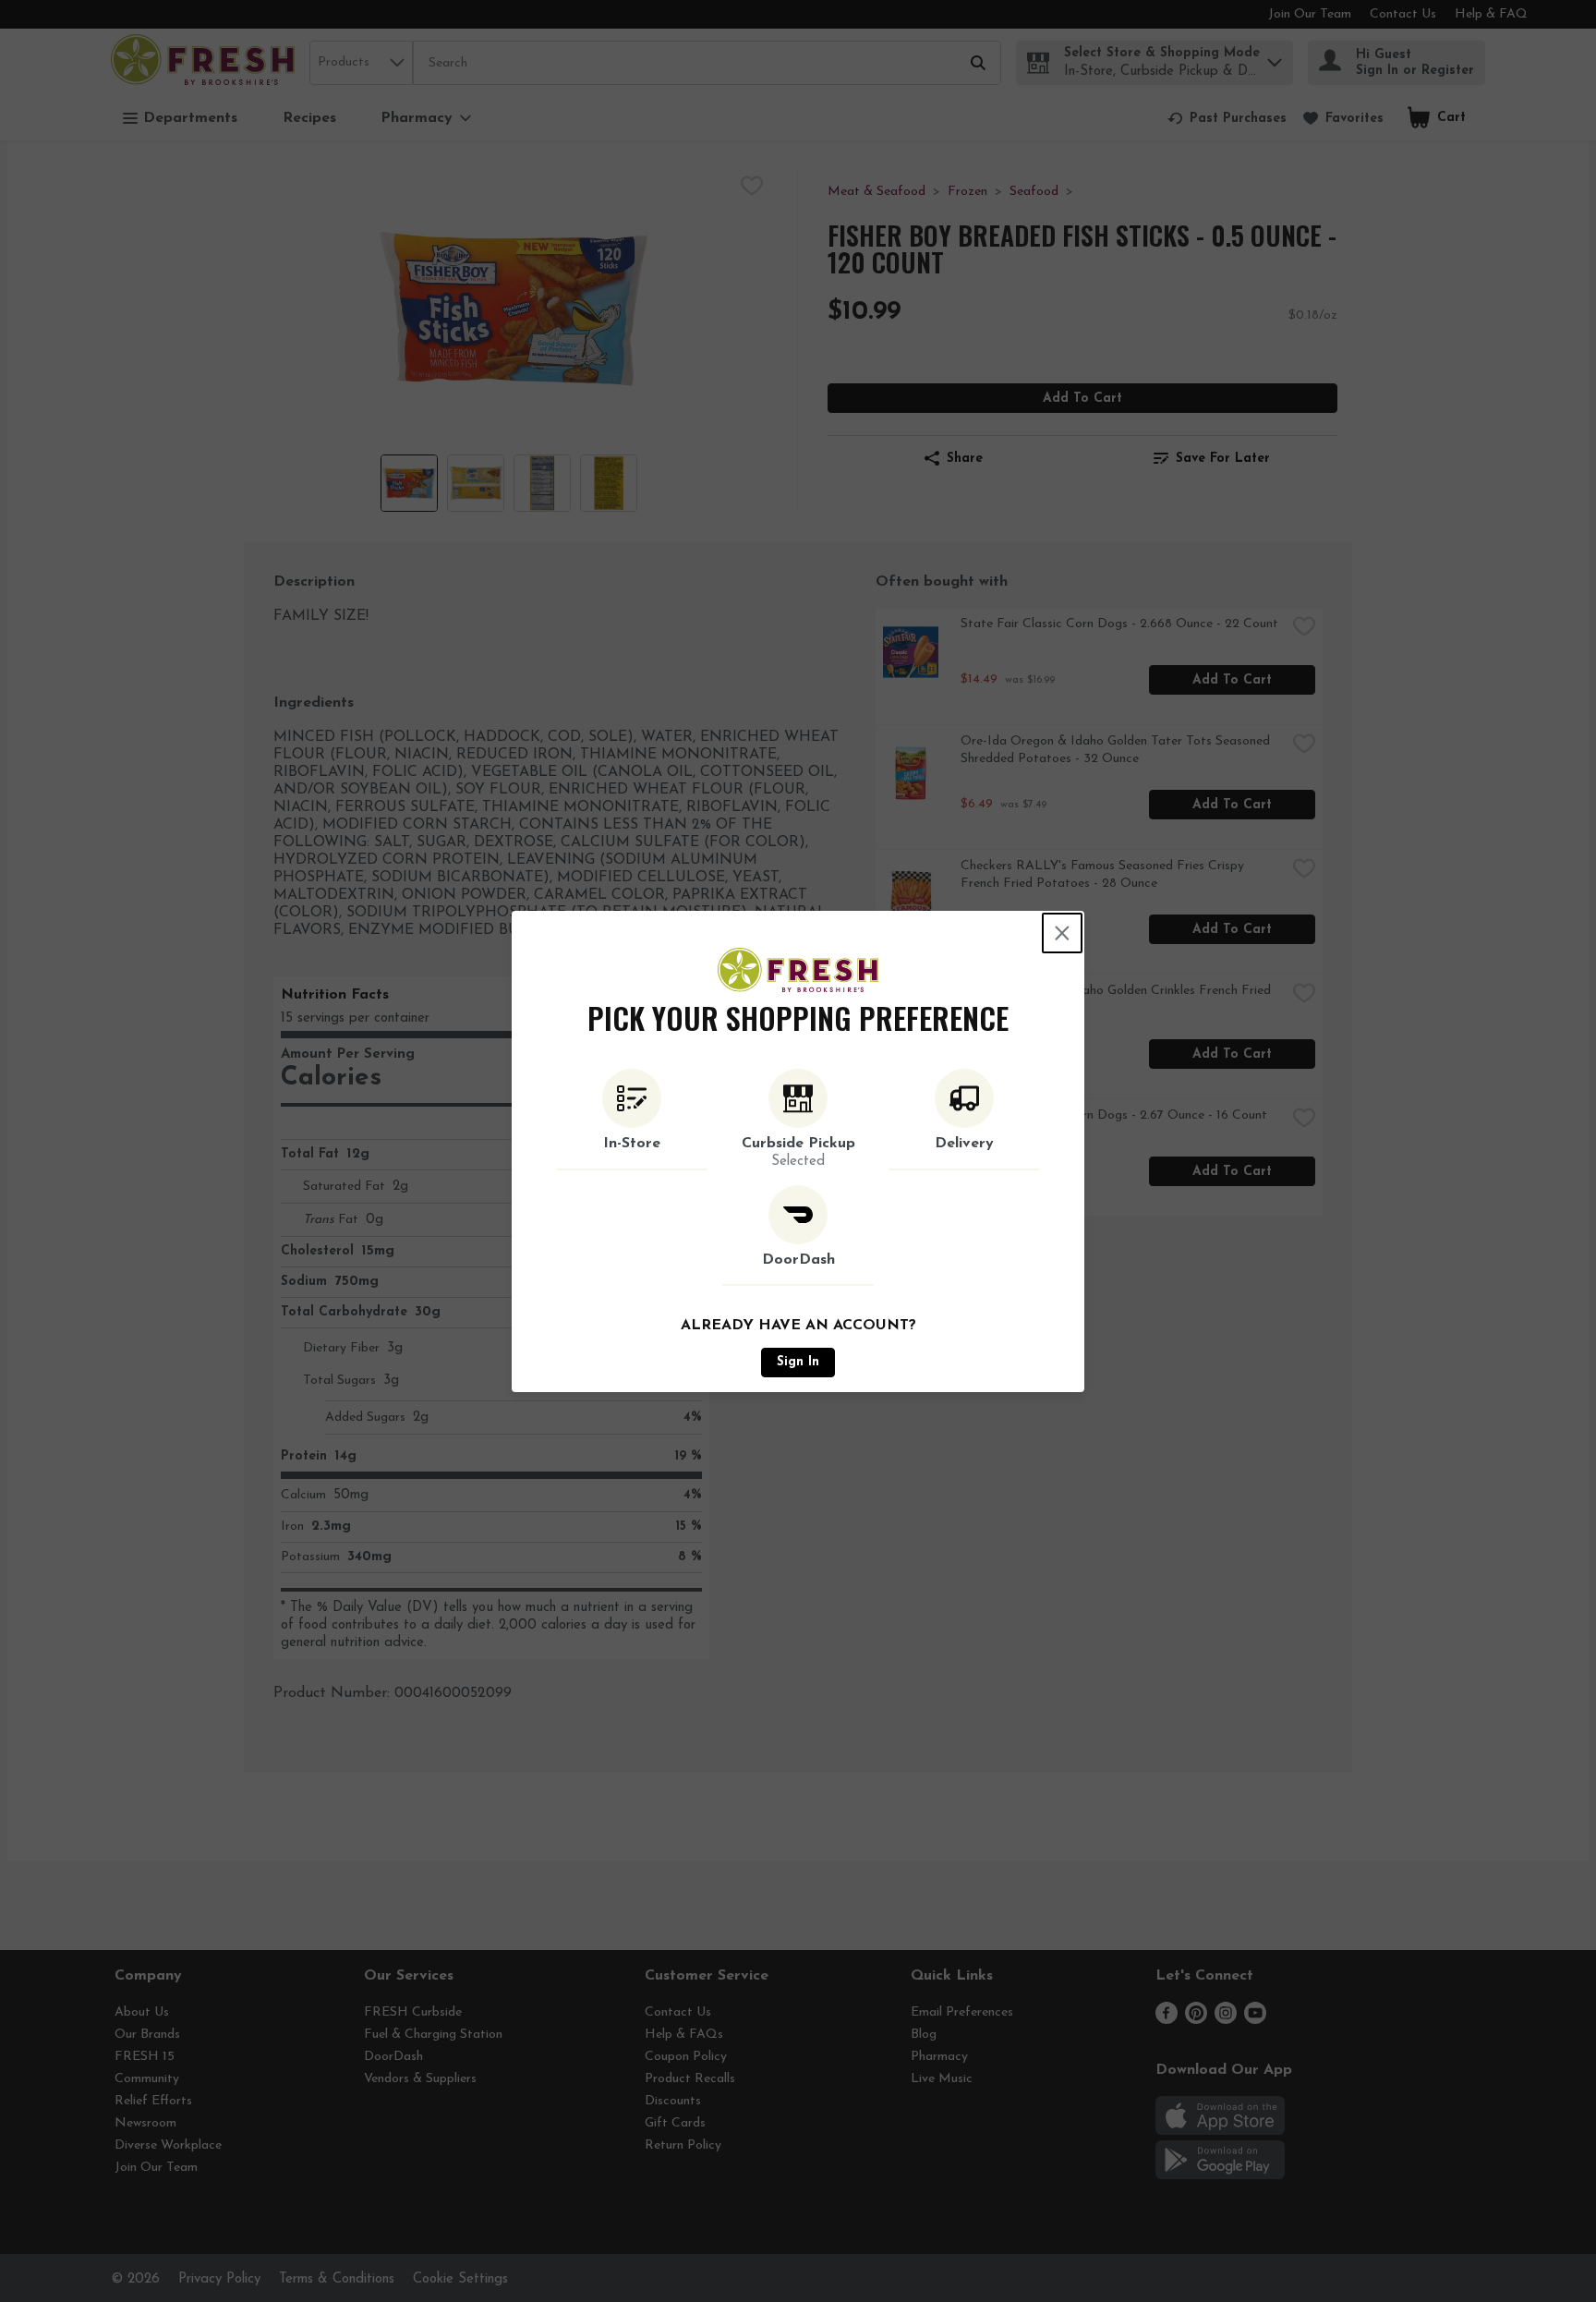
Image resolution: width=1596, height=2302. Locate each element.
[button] (632, 1120)
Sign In (798, 1362)
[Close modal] (1062, 933)
